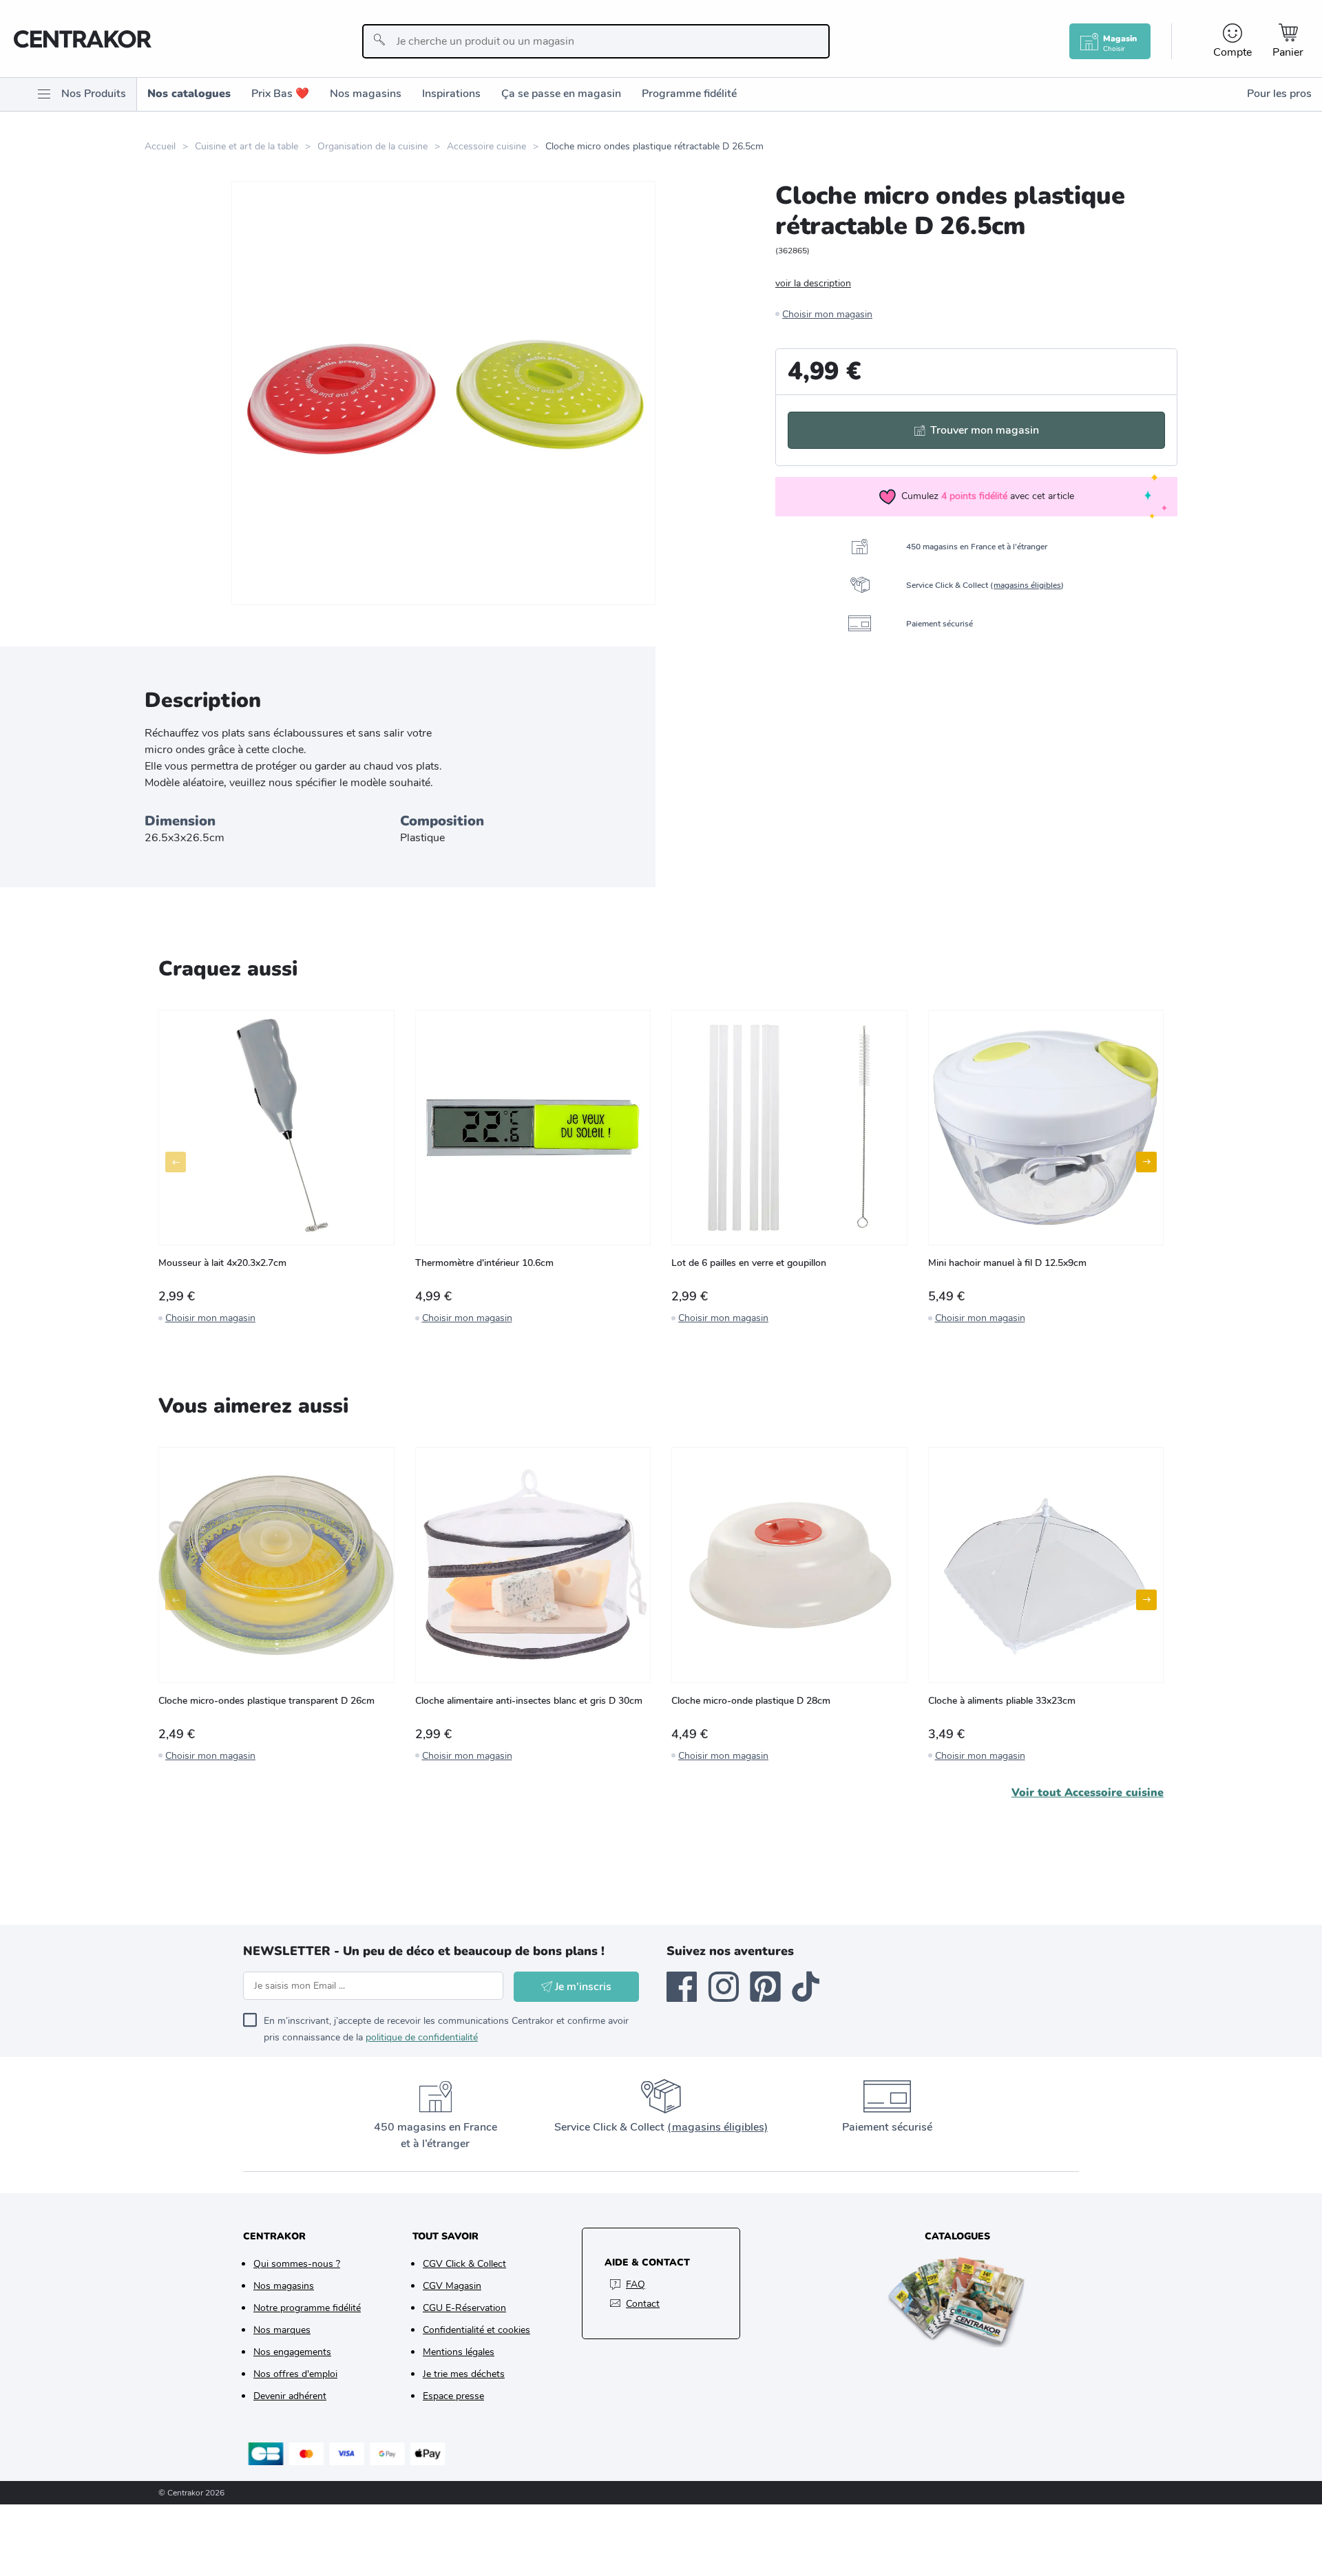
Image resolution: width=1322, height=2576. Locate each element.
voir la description (813, 283)
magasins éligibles (1027, 585)
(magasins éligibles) (717, 2127)
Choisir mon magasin (827, 314)
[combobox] (596, 41)
